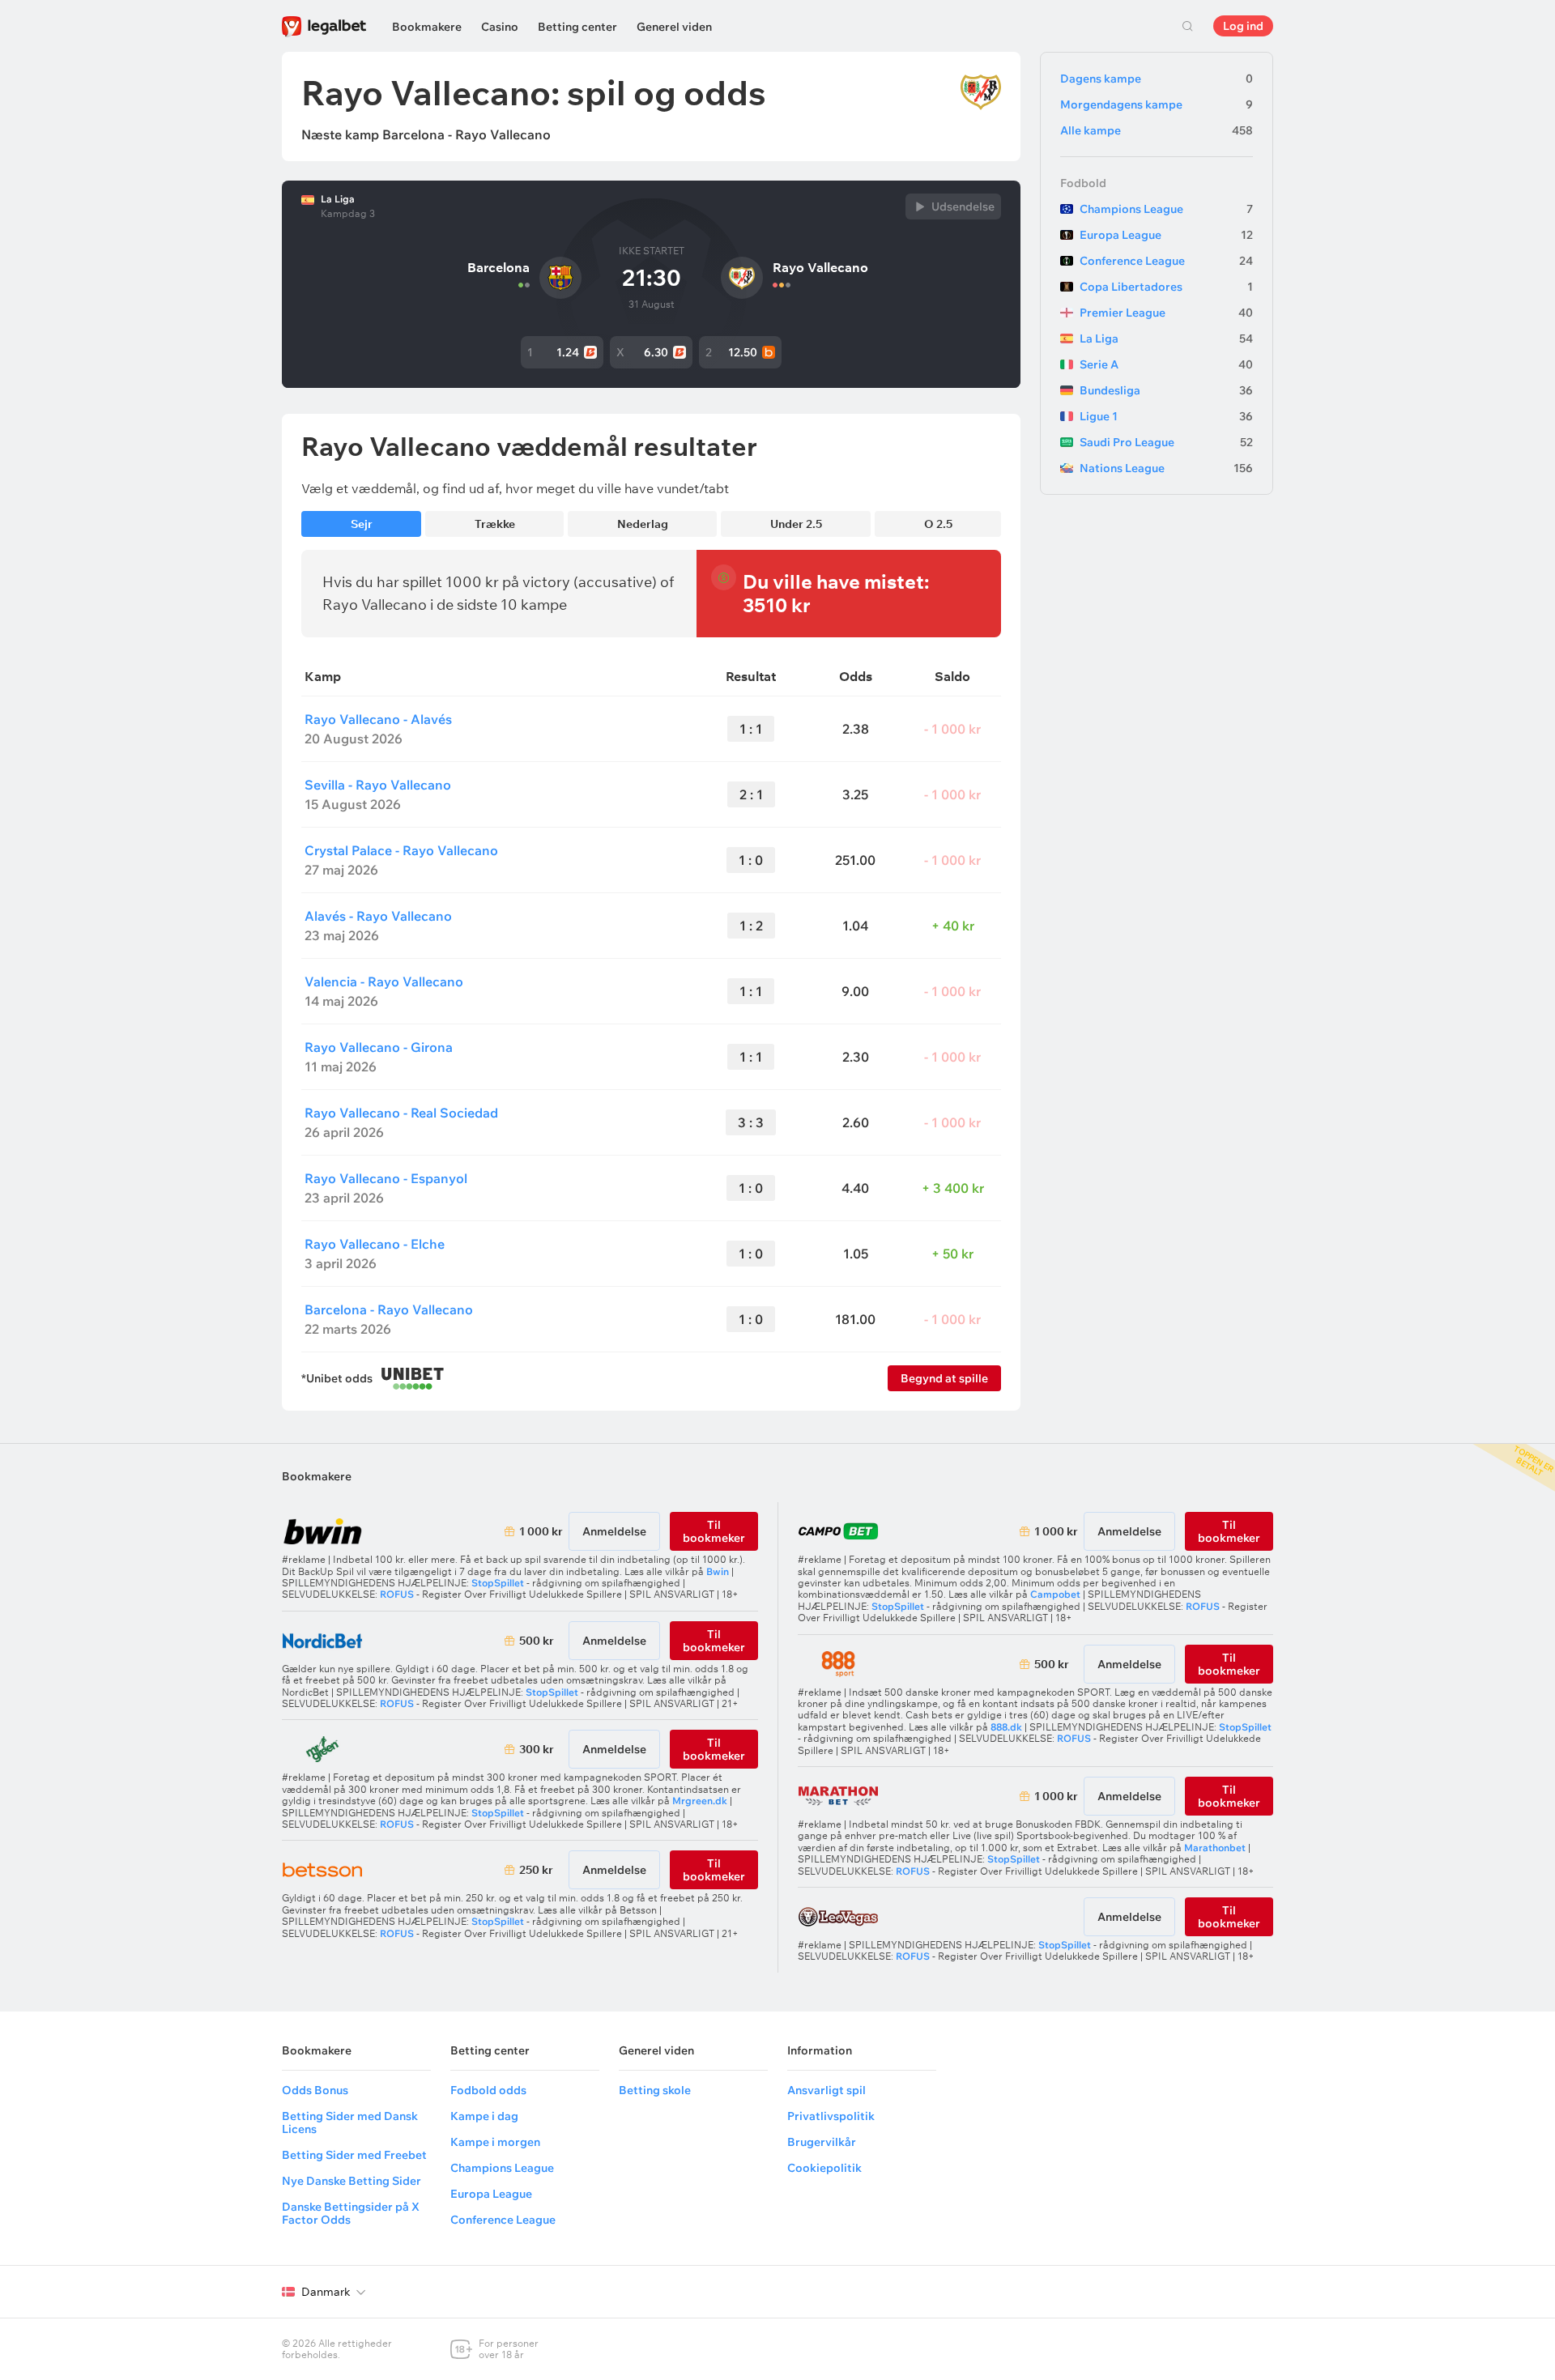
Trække (495, 524)
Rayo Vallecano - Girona (379, 1047)
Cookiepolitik (824, 2168)
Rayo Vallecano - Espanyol (386, 1178)
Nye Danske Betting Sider (351, 2181)
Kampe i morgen (495, 2142)
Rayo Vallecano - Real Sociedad (401, 1113)
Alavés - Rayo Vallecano (378, 916)
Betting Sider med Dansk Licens (350, 2122)
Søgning (1187, 26)
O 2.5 (938, 524)
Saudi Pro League (1166, 442)
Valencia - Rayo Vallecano (384, 981)
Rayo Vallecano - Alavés (378, 719)
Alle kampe (1157, 130)
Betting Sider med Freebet (354, 2155)
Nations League (1166, 468)
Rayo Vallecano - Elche (375, 1244)
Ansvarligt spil (826, 2090)
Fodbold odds (488, 2090)
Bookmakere (427, 27)
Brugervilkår (822, 2142)
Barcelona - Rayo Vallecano (389, 1309)
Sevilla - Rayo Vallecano (378, 785)
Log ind (1243, 26)
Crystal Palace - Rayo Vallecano (401, 850)
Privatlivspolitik (831, 2116)
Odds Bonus (315, 2090)
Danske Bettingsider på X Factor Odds (351, 2213)
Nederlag (643, 524)
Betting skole (655, 2090)
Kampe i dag (484, 2116)
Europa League (1166, 235)
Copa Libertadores (1166, 287)
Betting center (577, 27)
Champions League (1166, 209)
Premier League (1166, 313)
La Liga (338, 199)
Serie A (1166, 364)
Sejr (362, 524)
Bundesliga (1166, 390)
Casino (500, 27)
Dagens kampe (1157, 79)
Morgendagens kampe (1157, 104)
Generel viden (674, 27)
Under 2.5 (796, 524)
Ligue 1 (1166, 416)
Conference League (1166, 261)
